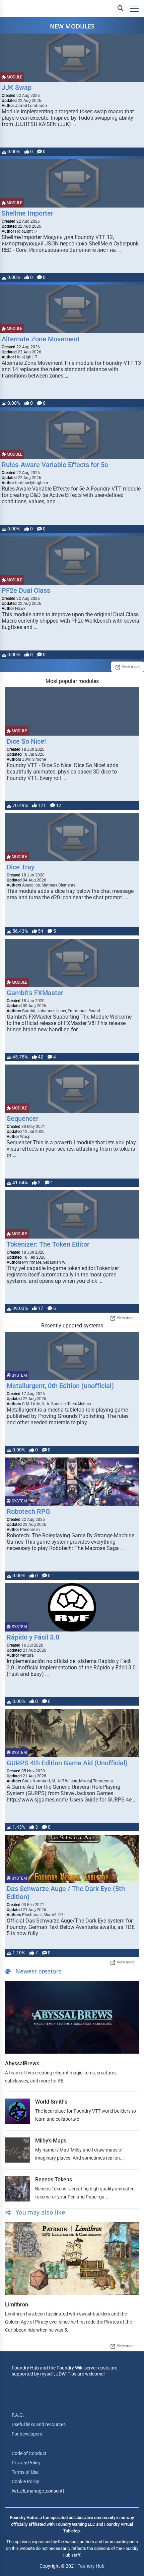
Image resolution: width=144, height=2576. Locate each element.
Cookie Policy (25, 2481)
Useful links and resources (39, 2424)
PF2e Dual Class (26, 590)
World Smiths (51, 2102)
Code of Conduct (29, 2453)
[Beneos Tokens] (18, 2189)
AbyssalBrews (22, 2064)
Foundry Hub (91, 2566)
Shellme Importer (27, 213)
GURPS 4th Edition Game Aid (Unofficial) (67, 1763)
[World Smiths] (18, 2111)
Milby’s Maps (51, 2141)
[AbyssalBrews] (72, 2017)
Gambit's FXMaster (35, 993)
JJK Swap (17, 88)
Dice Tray (21, 867)
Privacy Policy (26, 2463)
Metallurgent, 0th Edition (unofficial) (60, 1386)
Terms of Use (25, 2472)
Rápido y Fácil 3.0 (33, 1637)
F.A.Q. (18, 2415)
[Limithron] (72, 2258)
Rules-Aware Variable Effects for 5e (55, 465)
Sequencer (23, 1119)
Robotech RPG (28, 1511)
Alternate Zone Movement (41, 339)
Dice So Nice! (26, 741)
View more (131, 667)
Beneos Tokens (54, 2180)
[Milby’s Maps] (18, 2150)
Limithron (17, 2305)
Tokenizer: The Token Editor (48, 1244)
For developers (27, 2434)
